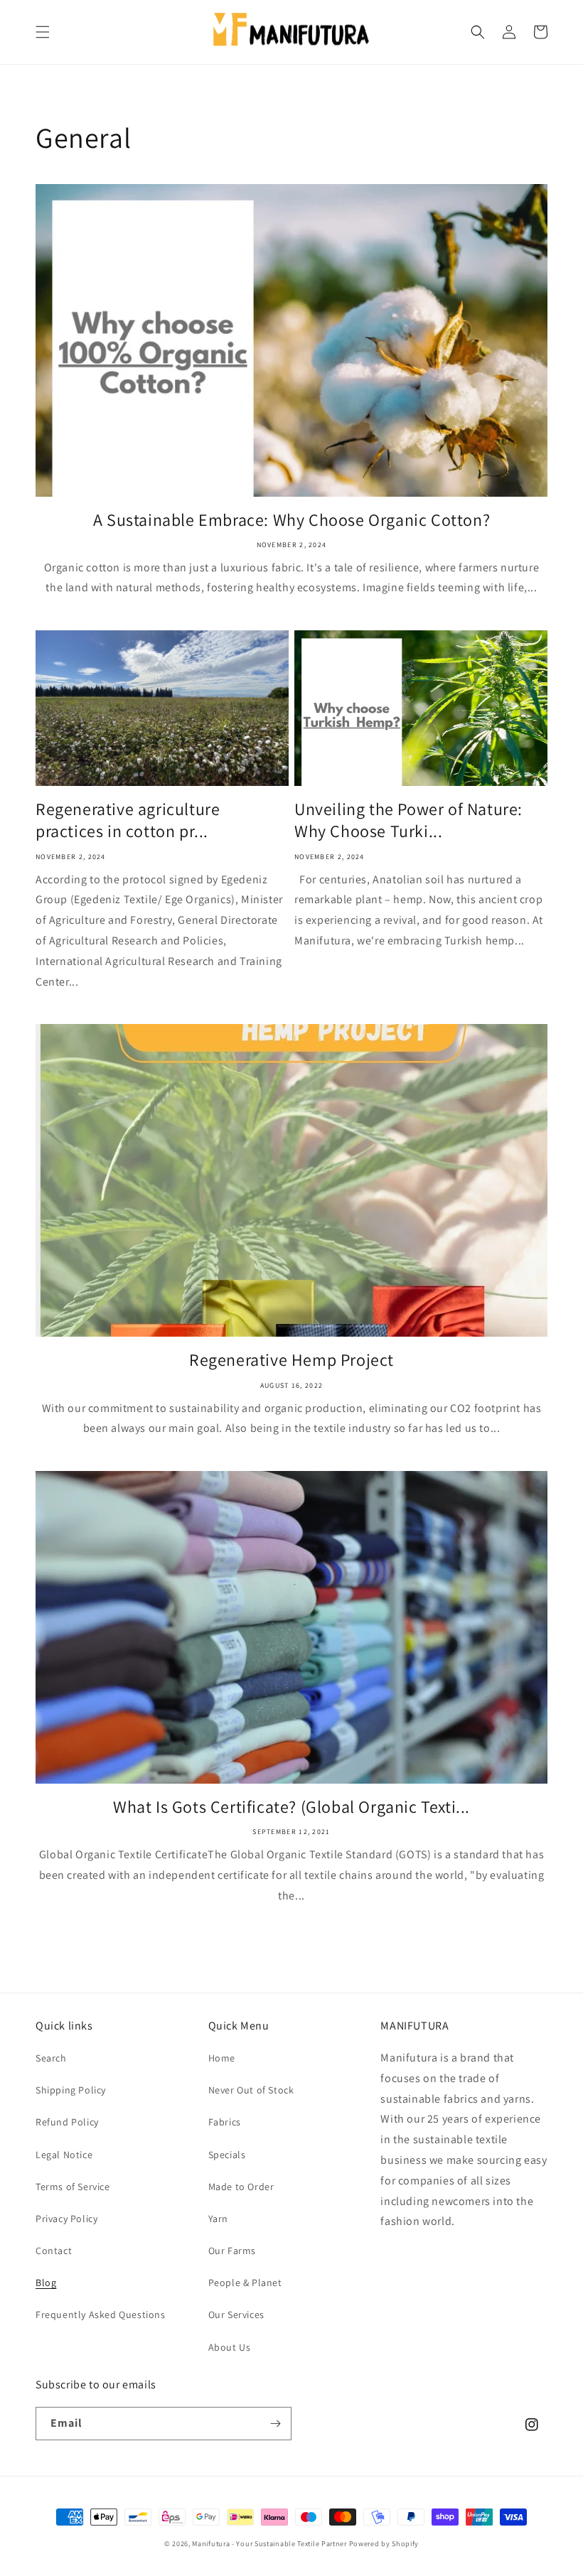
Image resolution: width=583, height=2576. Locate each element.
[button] (43, 32)
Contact (54, 2251)
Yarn (218, 2219)
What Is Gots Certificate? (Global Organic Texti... (291, 1807)
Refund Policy (67, 2122)
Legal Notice (64, 2155)
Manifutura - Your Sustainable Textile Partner (269, 2544)
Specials (227, 2155)
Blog (46, 2283)
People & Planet (245, 2283)
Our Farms (232, 2251)
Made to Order (241, 2187)
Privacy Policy (66, 2219)
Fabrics (225, 2122)
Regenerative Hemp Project (291, 1360)
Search (51, 2058)
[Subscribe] (275, 2424)
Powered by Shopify (384, 2544)
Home (222, 2058)
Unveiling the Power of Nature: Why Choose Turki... (408, 820)
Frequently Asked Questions (101, 2314)
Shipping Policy (71, 2090)
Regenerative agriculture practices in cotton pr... (128, 820)
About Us (230, 2347)
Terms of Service (73, 2187)
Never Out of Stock (251, 2090)
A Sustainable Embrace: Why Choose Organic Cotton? (291, 520)
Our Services (236, 2314)
